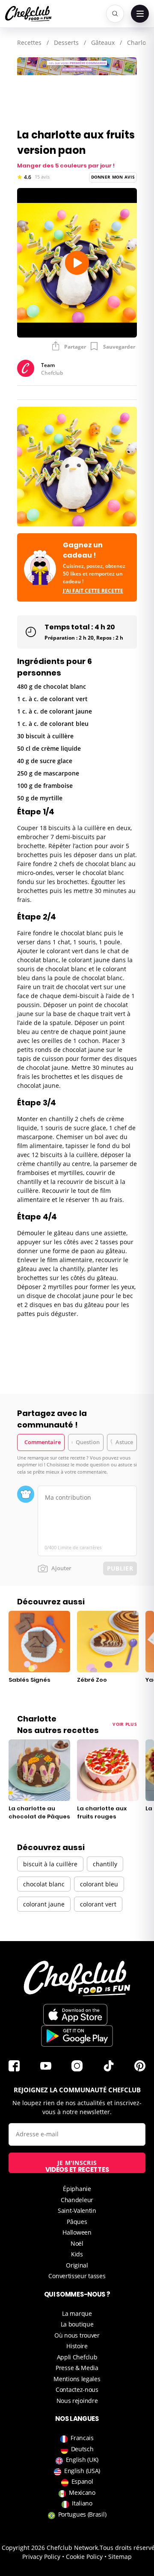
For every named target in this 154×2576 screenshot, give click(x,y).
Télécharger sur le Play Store (77, 2036)
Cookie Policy (84, 2557)
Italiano (82, 2503)
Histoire (77, 2346)
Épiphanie (77, 2189)
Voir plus (125, 1724)
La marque (77, 2313)
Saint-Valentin (77, 2210)
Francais (82, 2438)
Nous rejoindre (77, 2401)
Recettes (29, 43)
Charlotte (140, 43)
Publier (120, 1568)
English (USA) (82, 2471)
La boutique (77, 2324)
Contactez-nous (77, 2389)
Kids (77, 2254)
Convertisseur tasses (77, 2276)
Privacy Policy (41, 2557)
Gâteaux (103, 43)
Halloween (77, 2232)
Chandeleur (77, 2200)
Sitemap (120, 2557)
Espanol (82, 2481)
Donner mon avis (113, 177)
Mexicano (82, 2492)
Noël (77, 2243)
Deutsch (82, 2449)
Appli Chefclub (77, 2357)
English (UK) (82, 2460)
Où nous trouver (77, 2335)
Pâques (77, 2222)
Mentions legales (77, 2379)
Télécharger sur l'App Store (75, 2015)
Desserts (66, 43)
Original (77, 2265)
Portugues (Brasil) (82, 2514)
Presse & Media (77, 2368)
